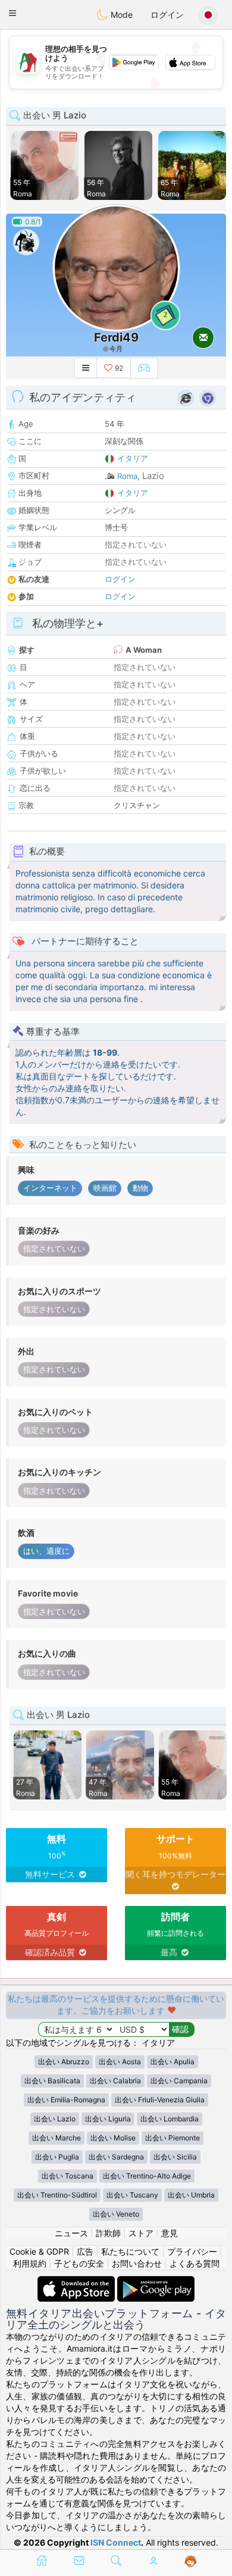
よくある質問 (195, 2263)
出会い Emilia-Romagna (66, 2100)
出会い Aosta (120, 2062)
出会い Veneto (116, 2214)
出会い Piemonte (173, 2138)
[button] (12, 13)
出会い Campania (179, 2081)
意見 (170, 2233)
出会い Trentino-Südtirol (57, 2195)
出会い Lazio (55, 2119)
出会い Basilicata (52, 2081)
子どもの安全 (79, 2263)
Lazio (153, 476)
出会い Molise (113, 2138)
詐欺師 (108, 2233)
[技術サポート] (191, 2562)
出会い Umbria (191, 2195)
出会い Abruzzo (64, 2062)
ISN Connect (116, 2542)
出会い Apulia (173, 2062)
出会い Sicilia (175, 2157)
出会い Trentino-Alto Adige (147, 2176)
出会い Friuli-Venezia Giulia (160, 2100)
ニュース (71, 2233)
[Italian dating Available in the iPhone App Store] (77, 2282)
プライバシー (192, 2251)
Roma (127, 476)
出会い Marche (57, 2138)
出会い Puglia (57, 2157)
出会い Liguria (108, 2119)
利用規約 (30, 2263)
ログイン (167, 15)
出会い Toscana (68, 2176)
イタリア (133, 458)
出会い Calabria (115, 2081)
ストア (141, 2233)
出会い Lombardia (170, 2119)
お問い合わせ (137, 2263)
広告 (85, 2251)
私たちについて (130, 2251)
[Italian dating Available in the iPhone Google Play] (156, 2282)
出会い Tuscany (132, 2195)
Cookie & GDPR (39, 2251)
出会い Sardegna (116, 2157)
